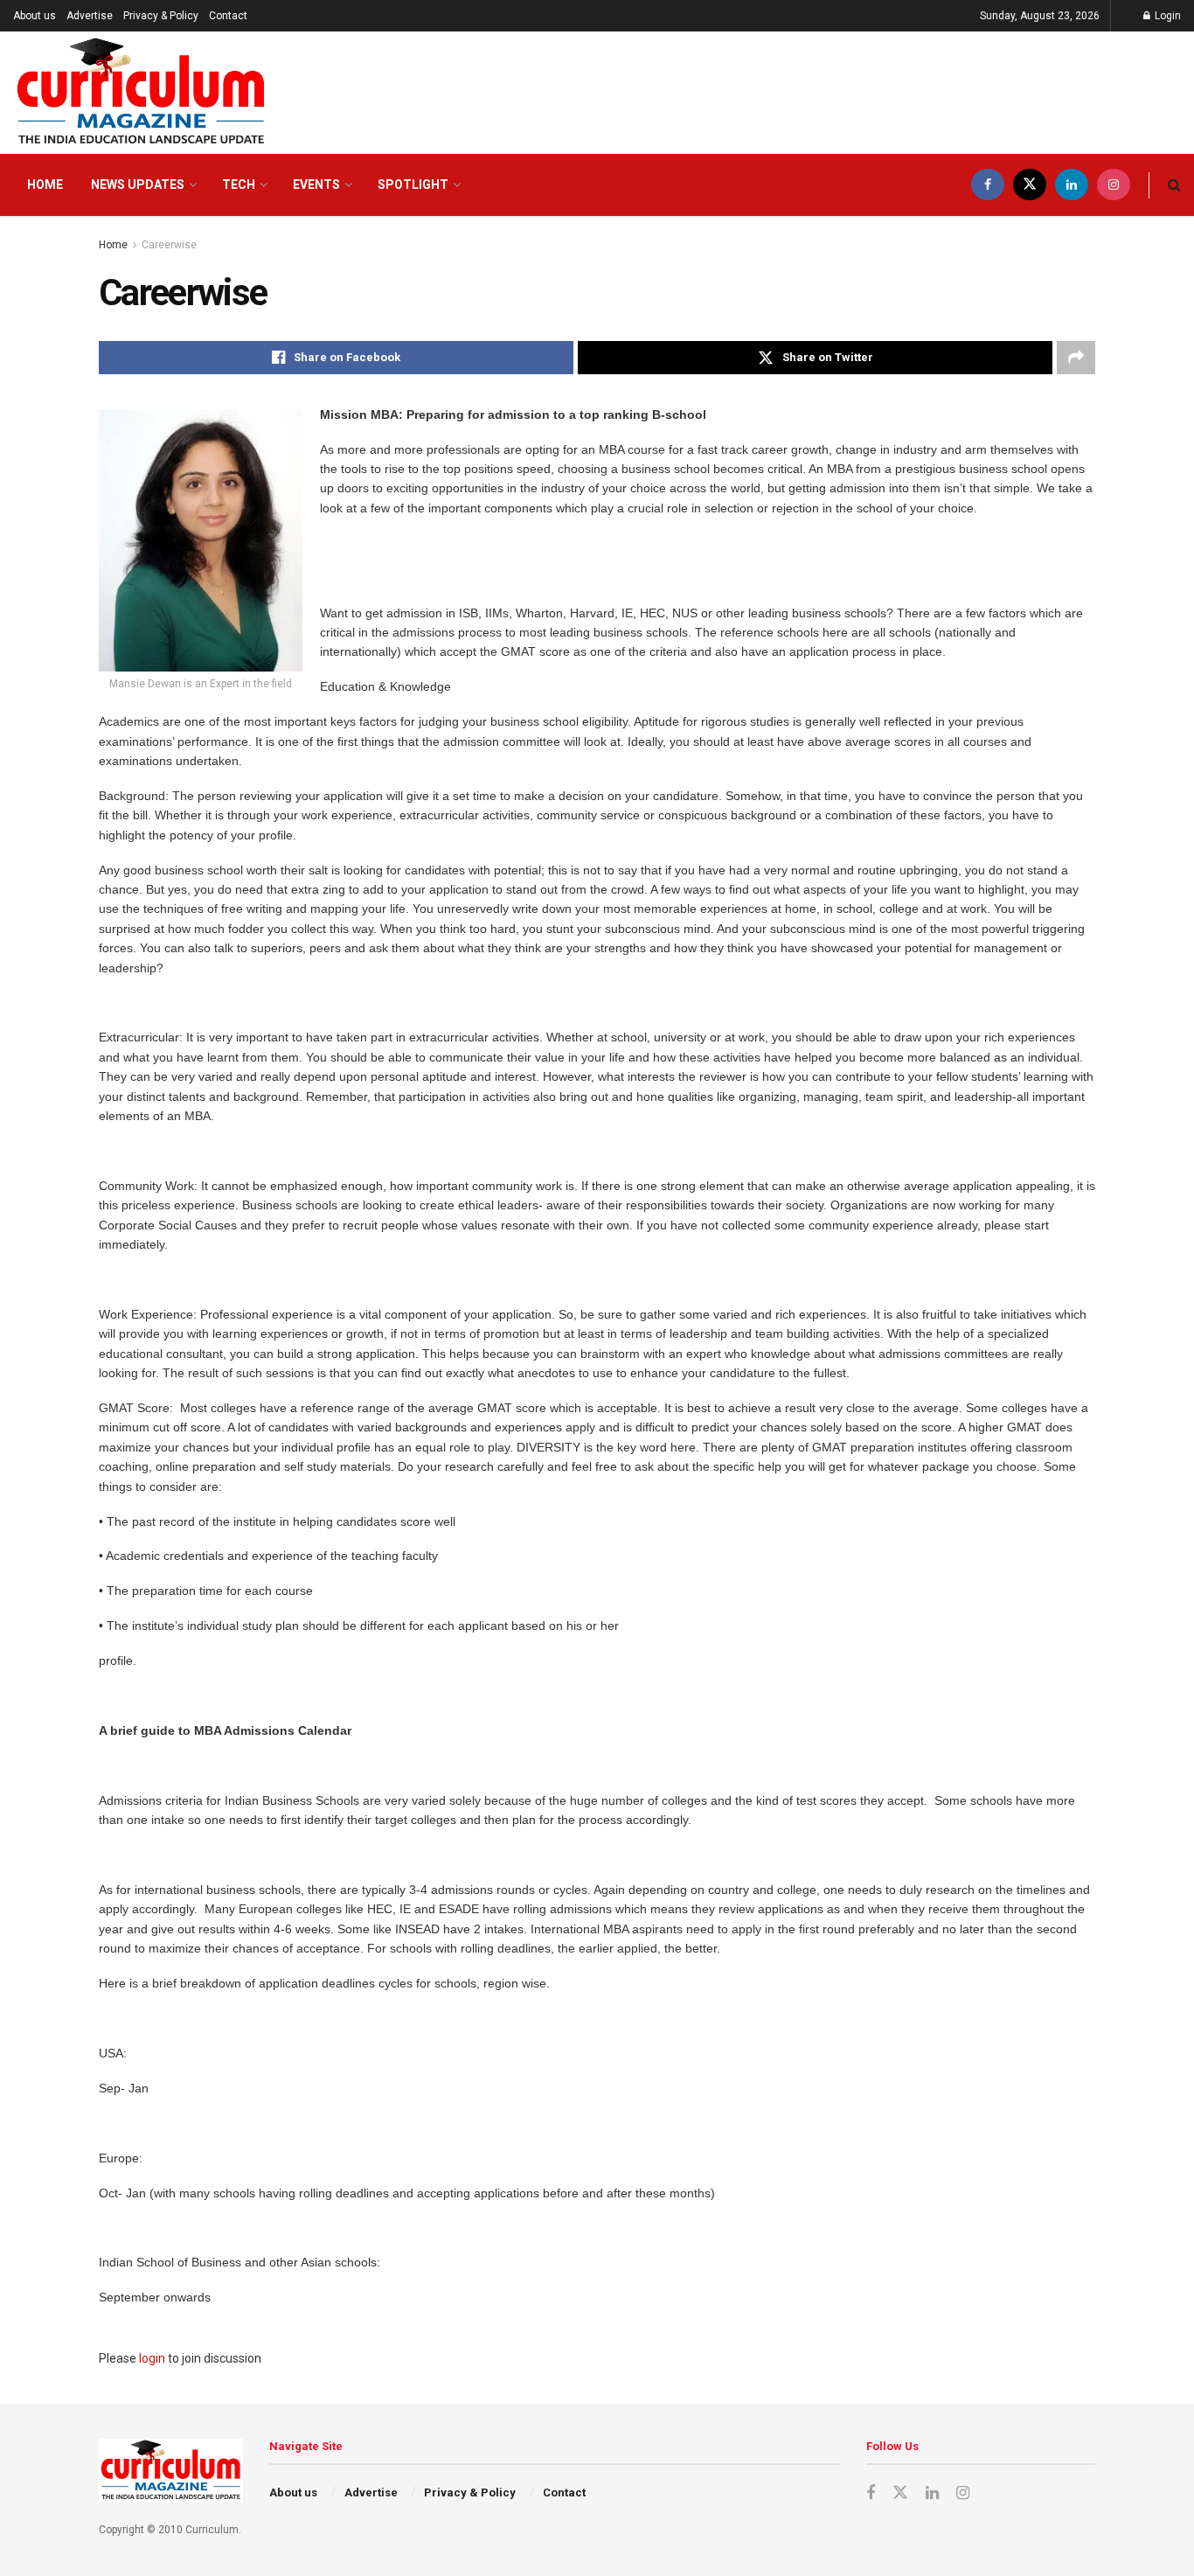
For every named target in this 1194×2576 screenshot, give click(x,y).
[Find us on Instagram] (1114, 185)
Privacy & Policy (161, 16)
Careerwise (169, 245)
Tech (239, 184)
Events (316, 184)
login (152, 2358)
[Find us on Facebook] (988, 185)
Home (45, 184)
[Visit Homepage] (141, 93)
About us (35, 16)
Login (1166, 16)
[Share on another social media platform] (1076, 358)
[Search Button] (1174, 185)
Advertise (90, 16)
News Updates (138, 184)
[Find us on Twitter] (1030, 185)
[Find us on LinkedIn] (1072, 185)
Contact (228, 16)
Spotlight (413, 184)
